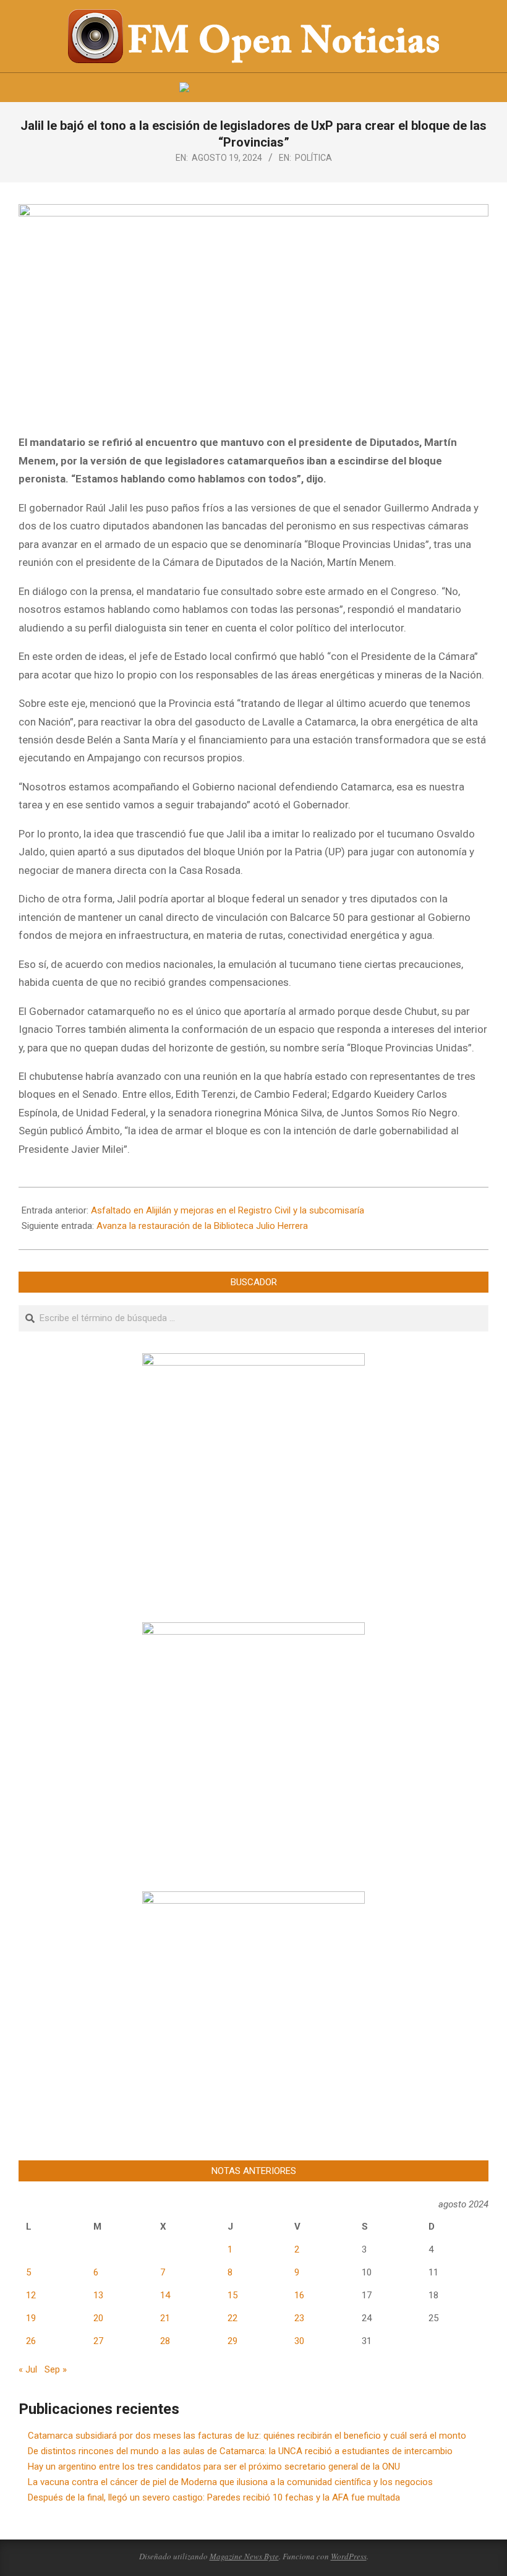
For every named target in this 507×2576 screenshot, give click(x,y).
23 (299, 2318)
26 (31, 2341)
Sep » (56, 2369)
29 (232, 2341)
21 (165, 2318)
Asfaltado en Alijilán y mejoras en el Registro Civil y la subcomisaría (228, 1210)
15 (232, 2295)
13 (98, 2295)
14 (165, 2295)
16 (299, 2295)
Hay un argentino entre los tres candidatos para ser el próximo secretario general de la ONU (214, 2467)
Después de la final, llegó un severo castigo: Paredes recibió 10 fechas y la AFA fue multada (214, 2497)
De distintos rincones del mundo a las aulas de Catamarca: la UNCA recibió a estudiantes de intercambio (240, 2451)
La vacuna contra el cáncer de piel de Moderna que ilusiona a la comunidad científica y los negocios (230, 2482)
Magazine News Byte (244, 2556)
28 (165, 2341)
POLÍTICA (313, 158)
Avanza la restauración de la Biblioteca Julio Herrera (202, 1226)
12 (31, 2295)
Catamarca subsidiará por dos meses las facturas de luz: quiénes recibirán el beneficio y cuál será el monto (247, 2436)
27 (98, 2341)
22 (232, 2318)
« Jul (28, 2369)
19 (31, 2318)
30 (299, 2341)
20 (98, 2318)
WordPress (349, 2556)
